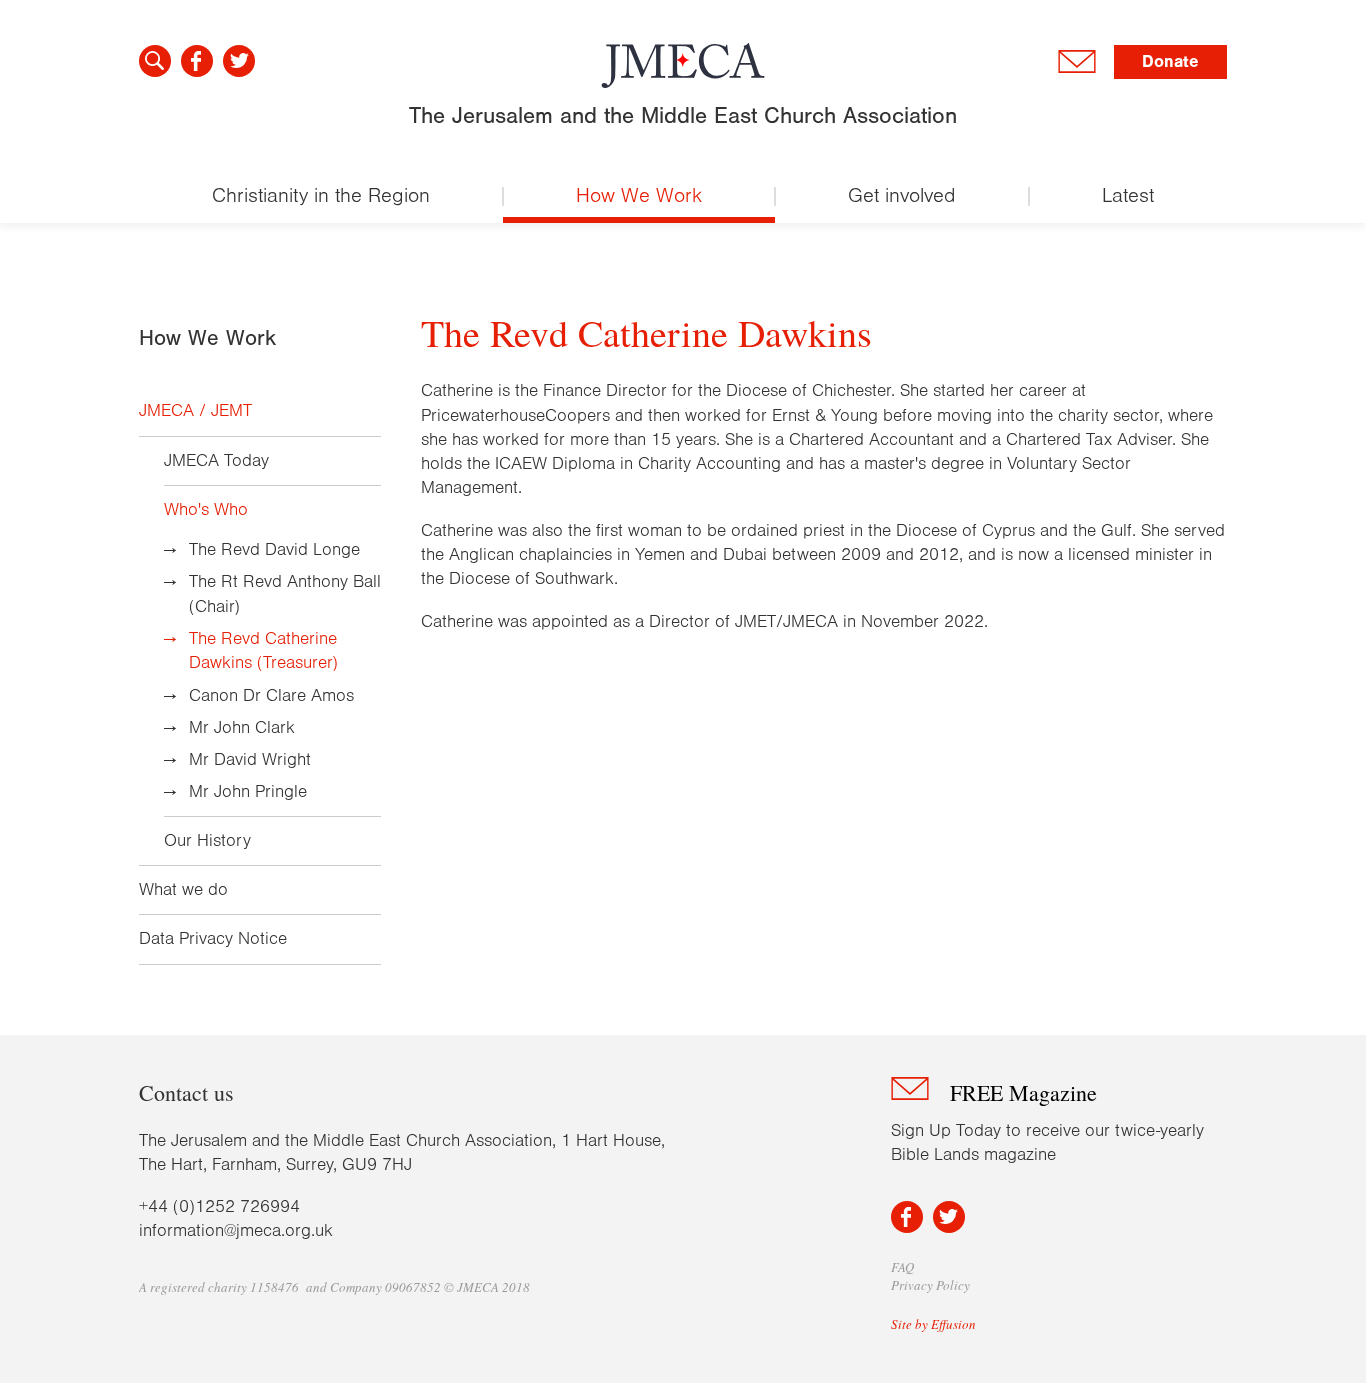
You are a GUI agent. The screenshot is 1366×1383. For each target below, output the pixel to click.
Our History (207, 841)
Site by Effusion (933, 1324)
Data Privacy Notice (213, 939)
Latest (1128, 195)
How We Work (639, 195)
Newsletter (1077, 62)
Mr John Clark (242, 728)
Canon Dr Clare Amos (271, 696)
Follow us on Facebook (197, 61)
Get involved (902, 195)
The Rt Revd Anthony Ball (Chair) (285, 594)
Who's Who (206, 510)
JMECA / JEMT (195, 411)
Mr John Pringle (248, 792)
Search (155, 61)
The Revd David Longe (274, 550)
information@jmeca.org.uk (236, 1231)
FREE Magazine (1023, 1092)
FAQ (902, 1267)
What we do (183, 890)
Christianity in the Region (321, 195)
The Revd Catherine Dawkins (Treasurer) (263, 651)
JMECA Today (216, 461)
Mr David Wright (250, 760)
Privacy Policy (930, 1285)
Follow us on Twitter (239, 61)
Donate (1170, 61)
